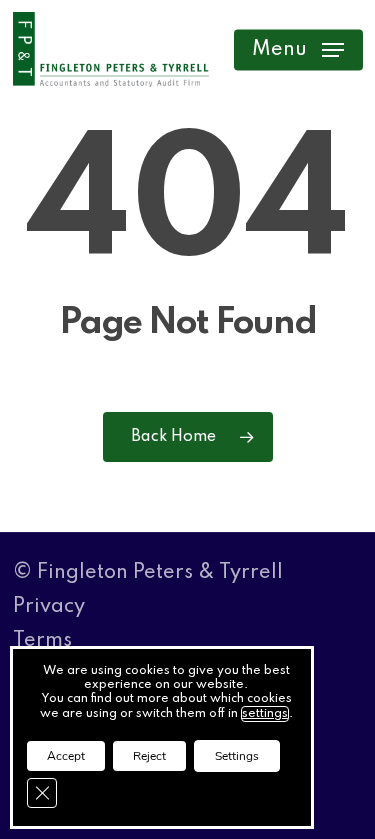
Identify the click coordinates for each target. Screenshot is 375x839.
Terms (42, 641)
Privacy (49, 607)
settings (265, 714)
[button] (298, 50)
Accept (66, 756)
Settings (237, 756)
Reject (149, 756)
